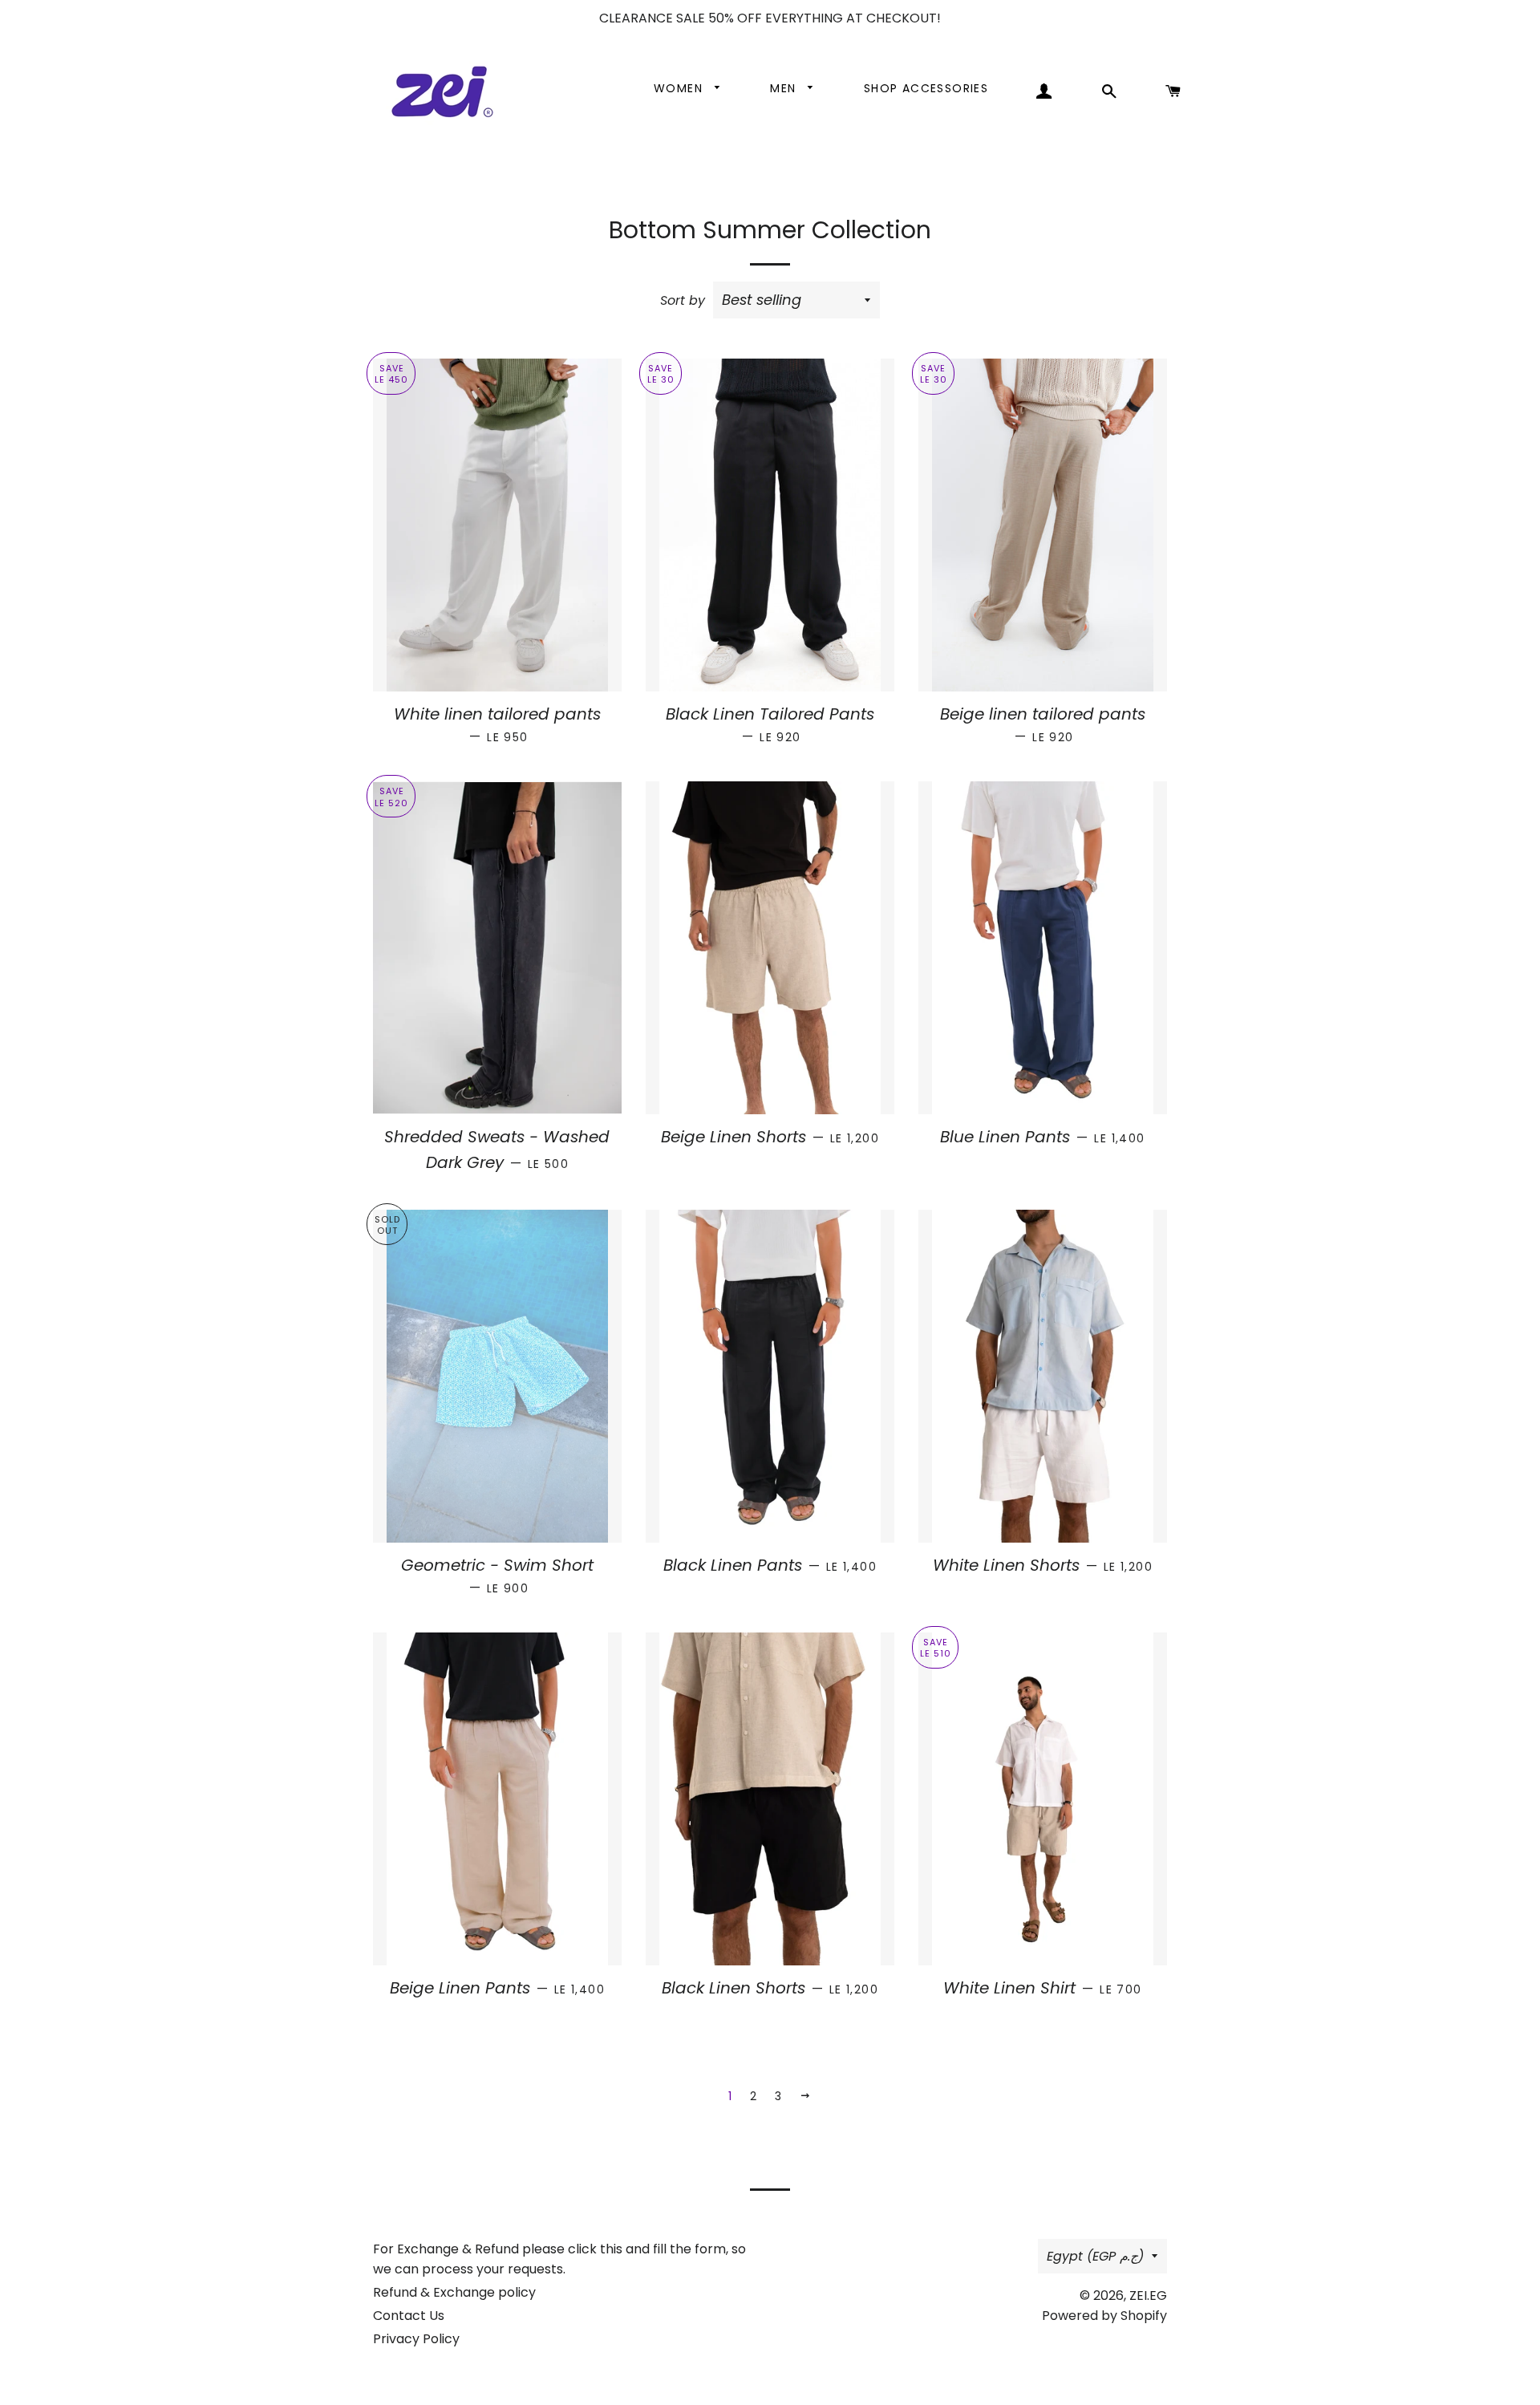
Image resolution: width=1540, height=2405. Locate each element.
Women (680, 88)
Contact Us (409, 2316)
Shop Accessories (926, 88)
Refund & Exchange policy (454, 2292)
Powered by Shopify (1104, 2316)
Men (785, 88)
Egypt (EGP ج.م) (1095, 2256)
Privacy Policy (416, 2339)
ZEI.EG (1148, 2295)
